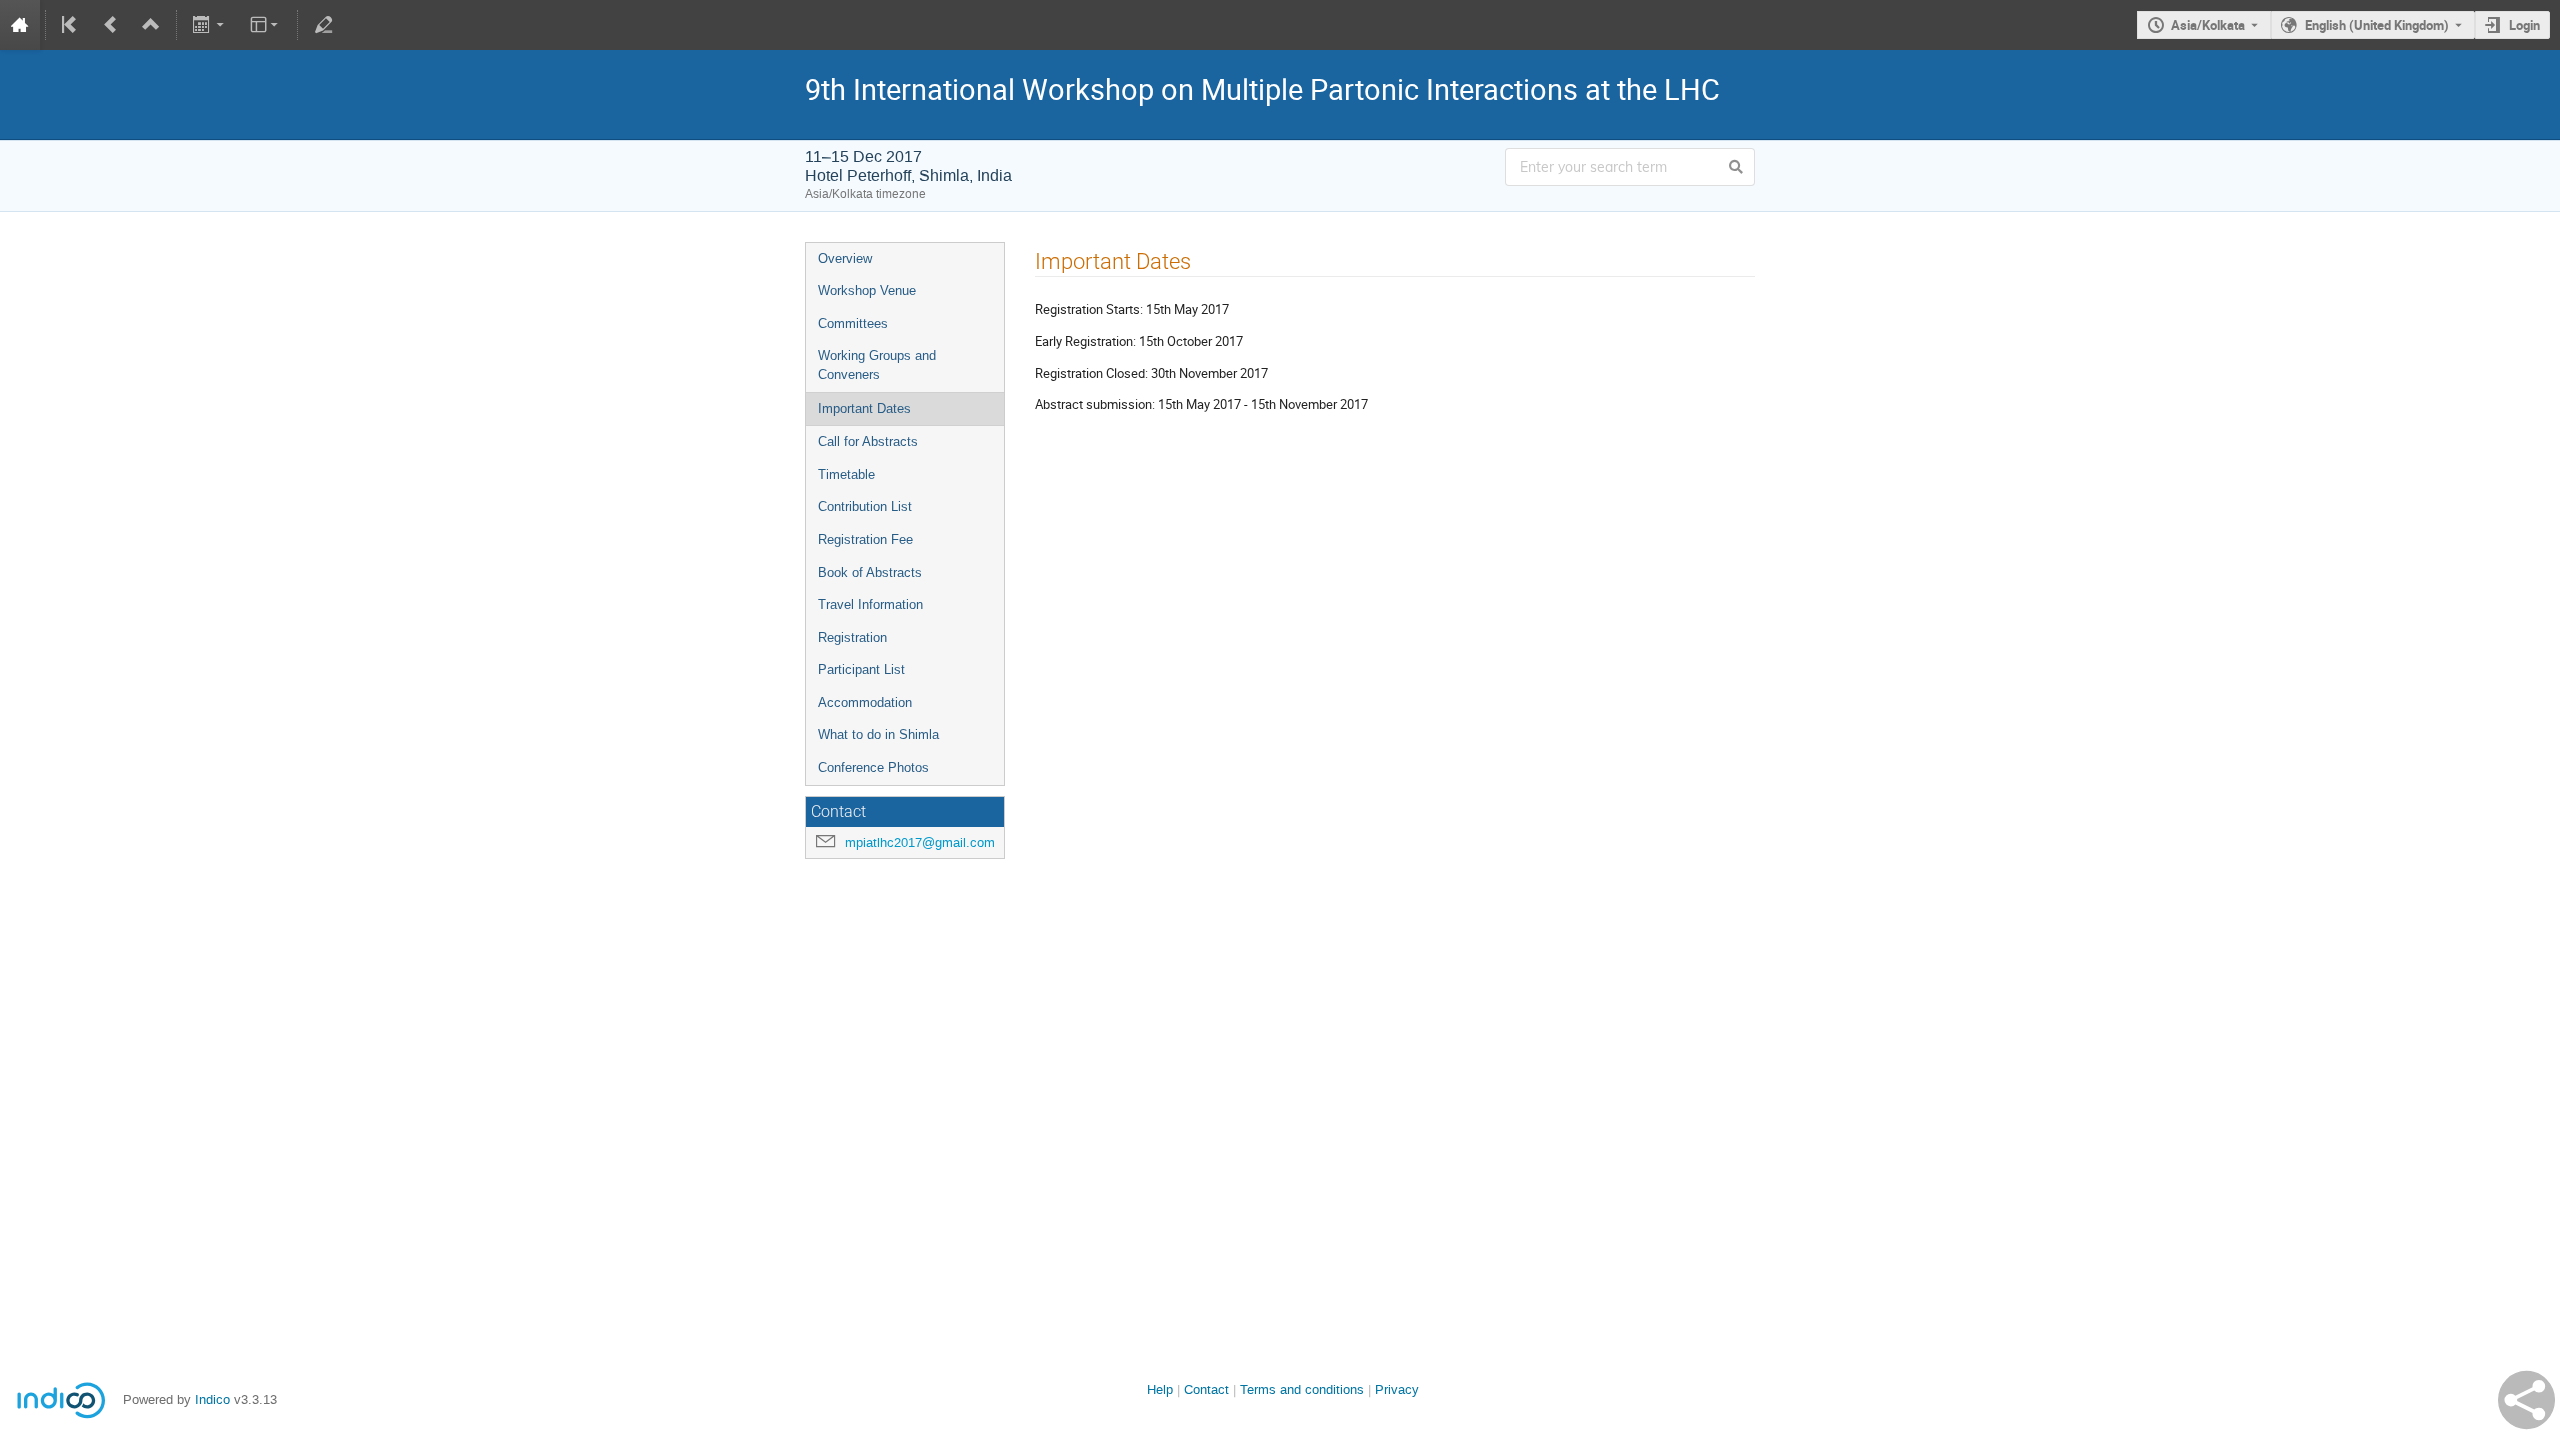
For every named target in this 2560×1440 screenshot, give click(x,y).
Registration (852, 637)
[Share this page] (2526, 1400)
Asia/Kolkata (2208, 25)
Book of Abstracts (870, 572)
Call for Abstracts (868, 441)
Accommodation (865, 702)
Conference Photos (873, 767)
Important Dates (864, 408)
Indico (212, 1399)
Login (2524, 25)
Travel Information (870, 604)
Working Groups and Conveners (877, 365)
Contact (1206, 1389)
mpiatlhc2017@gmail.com (920, 842)
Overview (845, 258)
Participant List (861, 669)
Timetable (846, 474)
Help (1160, 1389)
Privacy (1397, 1389)
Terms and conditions (1302, 1389)
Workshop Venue (867, 290)
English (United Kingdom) (2377, 25)
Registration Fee (865, 539)
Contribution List (865, 506)
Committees (853, 323)
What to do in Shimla (878, 734)
